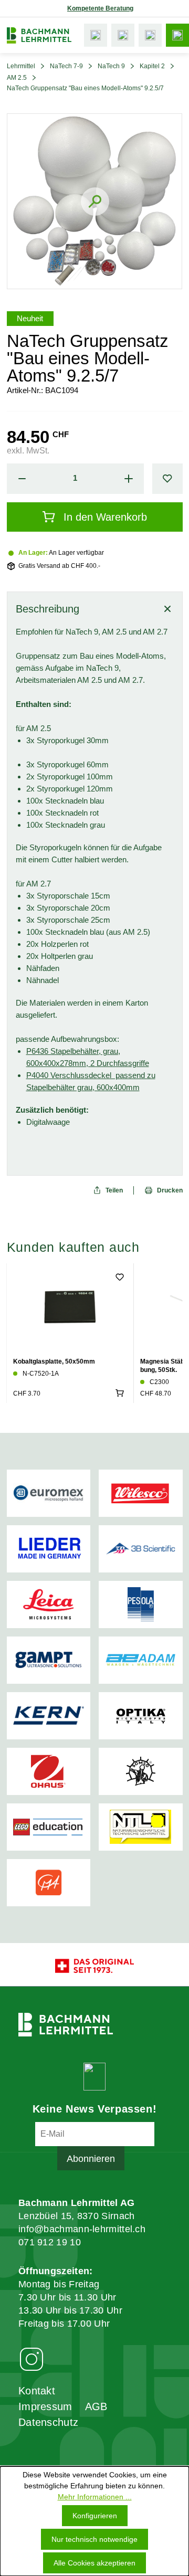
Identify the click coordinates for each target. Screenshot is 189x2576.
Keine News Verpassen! (95, 2109)
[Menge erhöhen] (129, 479)
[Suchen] (96, 35)
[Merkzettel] (123, 35)
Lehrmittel (21, 66)
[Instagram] (31, 2359)
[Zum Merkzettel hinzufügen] (167, 479)
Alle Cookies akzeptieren (94, 2563)
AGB (96, 2406)
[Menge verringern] (22, 479)
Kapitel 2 (152, 66)
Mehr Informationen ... (95, 2497)
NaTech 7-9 (66, 66)
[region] (94, 201)
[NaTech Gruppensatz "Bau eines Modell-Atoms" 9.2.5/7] (95, 201)
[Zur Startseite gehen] (39, 35)
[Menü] (177, 35)
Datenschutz (48, 2422)
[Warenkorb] (150, 35)
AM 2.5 (17, 78)
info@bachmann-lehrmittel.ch (82, 2229)
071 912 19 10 (50, 2242)
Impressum (45, 2406)
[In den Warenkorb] (120, 1393)
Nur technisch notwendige (94, 2539)
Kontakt (37, 2391)
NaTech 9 (111, 66)
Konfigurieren (95, 2516)
